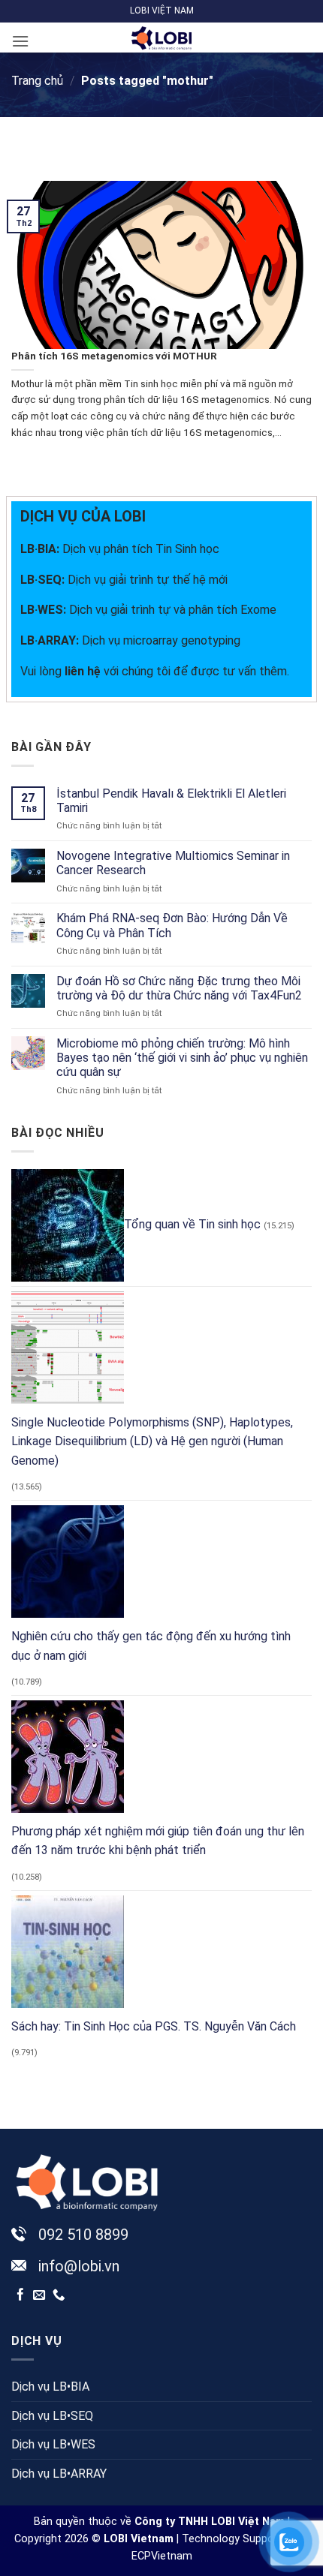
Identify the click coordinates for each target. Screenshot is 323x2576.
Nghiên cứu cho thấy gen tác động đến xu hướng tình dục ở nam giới (151, 1646)
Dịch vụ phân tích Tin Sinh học (141, 549)
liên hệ (83, 671)
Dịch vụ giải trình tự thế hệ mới (124, 580)
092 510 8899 (83, 2235)
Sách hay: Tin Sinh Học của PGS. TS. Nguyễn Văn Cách (154, 2026)
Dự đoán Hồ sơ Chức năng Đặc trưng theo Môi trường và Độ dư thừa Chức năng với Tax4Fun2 (179, 988)
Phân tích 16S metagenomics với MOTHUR (114, 356)
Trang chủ (37, 81)
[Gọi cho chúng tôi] (59, 2295)
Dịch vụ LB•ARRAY (59, 2474)
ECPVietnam (162, 2556)
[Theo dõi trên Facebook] (21, 2295)
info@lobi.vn (79, 2266)
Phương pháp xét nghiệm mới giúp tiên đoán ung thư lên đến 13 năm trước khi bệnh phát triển (158, 1841)
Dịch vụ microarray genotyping (130, 640)
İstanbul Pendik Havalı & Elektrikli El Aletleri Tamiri (171, 801)
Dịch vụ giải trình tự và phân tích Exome (148, 610)
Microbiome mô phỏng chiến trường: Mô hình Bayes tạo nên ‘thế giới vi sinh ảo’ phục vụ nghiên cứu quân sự (182, 1058)
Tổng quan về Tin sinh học (192, 1224)
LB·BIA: (41, 549)
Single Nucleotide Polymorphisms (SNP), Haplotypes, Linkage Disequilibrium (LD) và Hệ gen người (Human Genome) (152, 1441)
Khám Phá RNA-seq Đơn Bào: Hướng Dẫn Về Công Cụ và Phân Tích (172, 925)
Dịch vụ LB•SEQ (52, 2416)
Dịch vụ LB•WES (53, 2444)
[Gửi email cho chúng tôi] (39, 2295)
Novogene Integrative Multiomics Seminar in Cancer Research (173, 863)
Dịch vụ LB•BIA (50, 2387)
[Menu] (20, 41)
